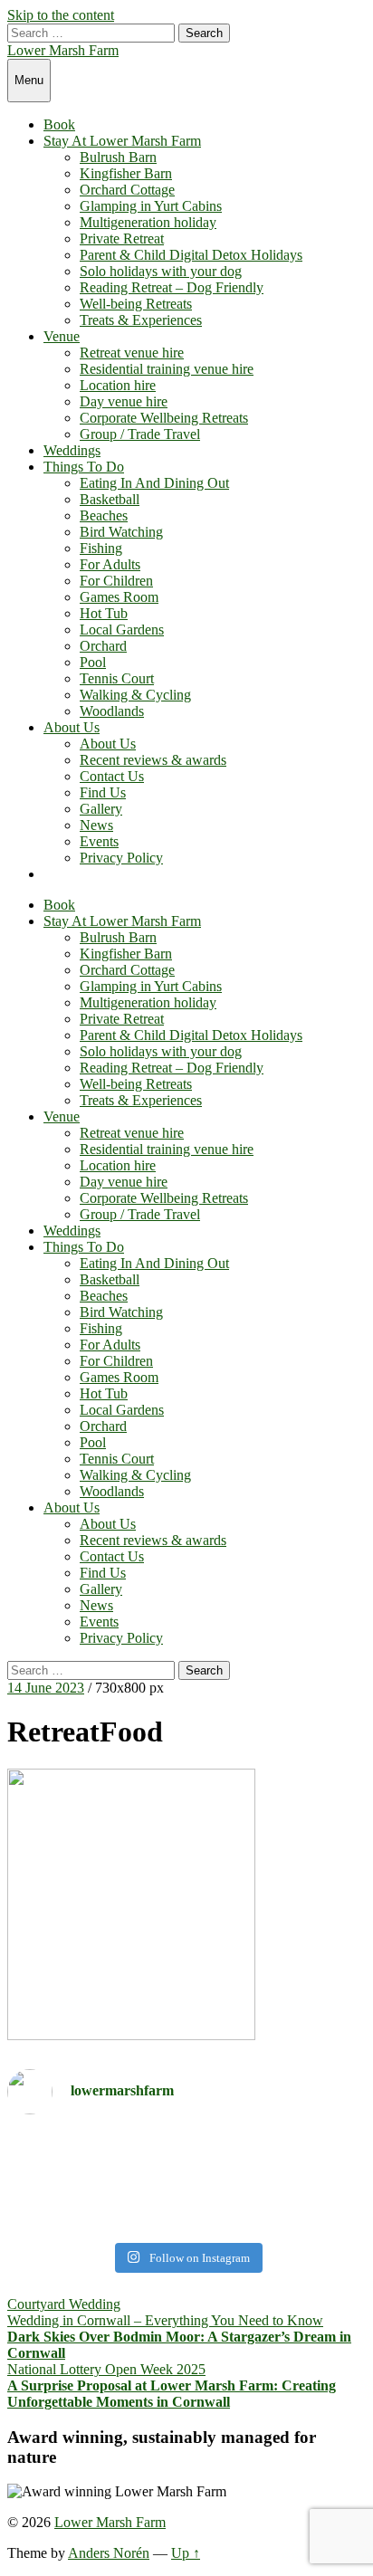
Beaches (104, 515)
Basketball (110, 499)
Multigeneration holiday (148, 222)
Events (99, 841)
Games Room (119, 597)
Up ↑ (186, 2553)
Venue (62, 336)
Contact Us (112, 776)
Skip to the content (61, 15)
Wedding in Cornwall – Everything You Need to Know (165, 2320)
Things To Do (84, 467)
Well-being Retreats (136, 304)
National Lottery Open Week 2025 (106, 2369)
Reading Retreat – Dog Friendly (172, 287)
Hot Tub (104, 613)
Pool (93, 662)
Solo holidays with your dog (161, 271)
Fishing (101, 548)
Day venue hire (124, 401)
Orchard (103, 646)
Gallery (101, 809)
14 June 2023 (46, 1688)
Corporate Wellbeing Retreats (164, 418)
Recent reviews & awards (153, 760)
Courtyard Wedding (64, 2304)
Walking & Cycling (135, 695)
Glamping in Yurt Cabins (151, 206)
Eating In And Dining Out (154, 483)
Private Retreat (122, 239)
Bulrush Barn (118, 157)
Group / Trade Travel (140, 434)
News (96, 825)
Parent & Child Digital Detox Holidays (191, 255)
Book (59, 124)
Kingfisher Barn (126, 173)
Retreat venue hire (132, 353)
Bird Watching (121, 532)
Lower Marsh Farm (63, 50)
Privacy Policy (121, 858)
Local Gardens (122, 630)
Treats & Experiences (141, 320)
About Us (72, 727)
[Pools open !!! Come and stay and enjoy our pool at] (186, 2161)
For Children (116, 581)
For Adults (110, 564)
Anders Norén (109, 2553)
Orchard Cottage (127, 190)
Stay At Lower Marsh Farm (122, 141)
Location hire (118, 385)
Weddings (72, 450)
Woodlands (112, 711)
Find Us (103, 792)
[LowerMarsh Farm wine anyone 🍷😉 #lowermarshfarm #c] (186, 2211)
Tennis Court (117, 678)
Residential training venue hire (167, 369)
